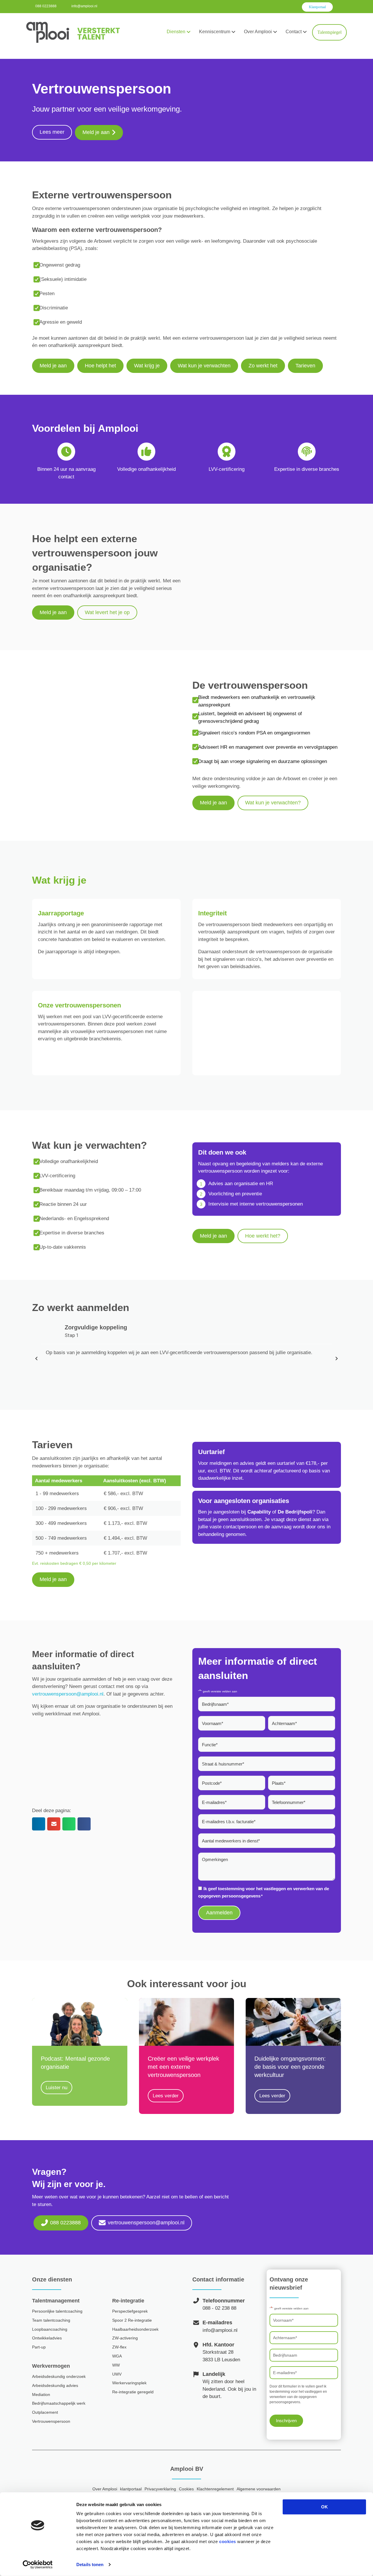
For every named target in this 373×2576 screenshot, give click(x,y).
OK (324, 2507)
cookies (228, 2541)
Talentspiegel (329, 32)
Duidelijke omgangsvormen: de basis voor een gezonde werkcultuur (290, 2067)
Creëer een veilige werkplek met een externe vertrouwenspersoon (183, 2067)
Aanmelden (219, 1913)
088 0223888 (46, 6)
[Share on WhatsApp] (69, 1824)
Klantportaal (317, 7)
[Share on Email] (54, 1824)
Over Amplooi (258, 32)
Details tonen (90, 2564)
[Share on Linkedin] (39, 1824)
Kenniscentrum (215, 32)
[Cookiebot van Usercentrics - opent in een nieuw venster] (38, 2565)
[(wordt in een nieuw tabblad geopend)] (293, 2022)
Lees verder (168, 2096)
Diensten (176, 32)
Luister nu (59, 2088)
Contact (294, 32)
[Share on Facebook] (84, 1824)
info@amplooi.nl (84, 6)
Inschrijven (286, 2421)
